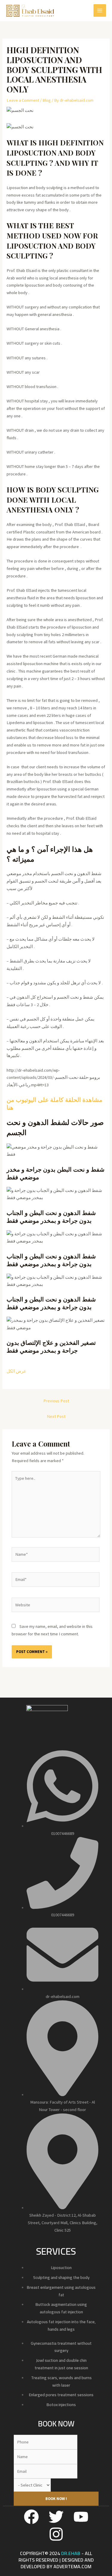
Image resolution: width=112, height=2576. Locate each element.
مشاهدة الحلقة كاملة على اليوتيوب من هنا (55, 1103)
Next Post (56, 1416)
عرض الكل (16, 1371)
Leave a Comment (23, 100)
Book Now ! (56, 2499)
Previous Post (56, 1401)
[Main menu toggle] (100, 10)
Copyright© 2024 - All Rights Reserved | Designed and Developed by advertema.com (56, 2560)
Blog (47, 100)
